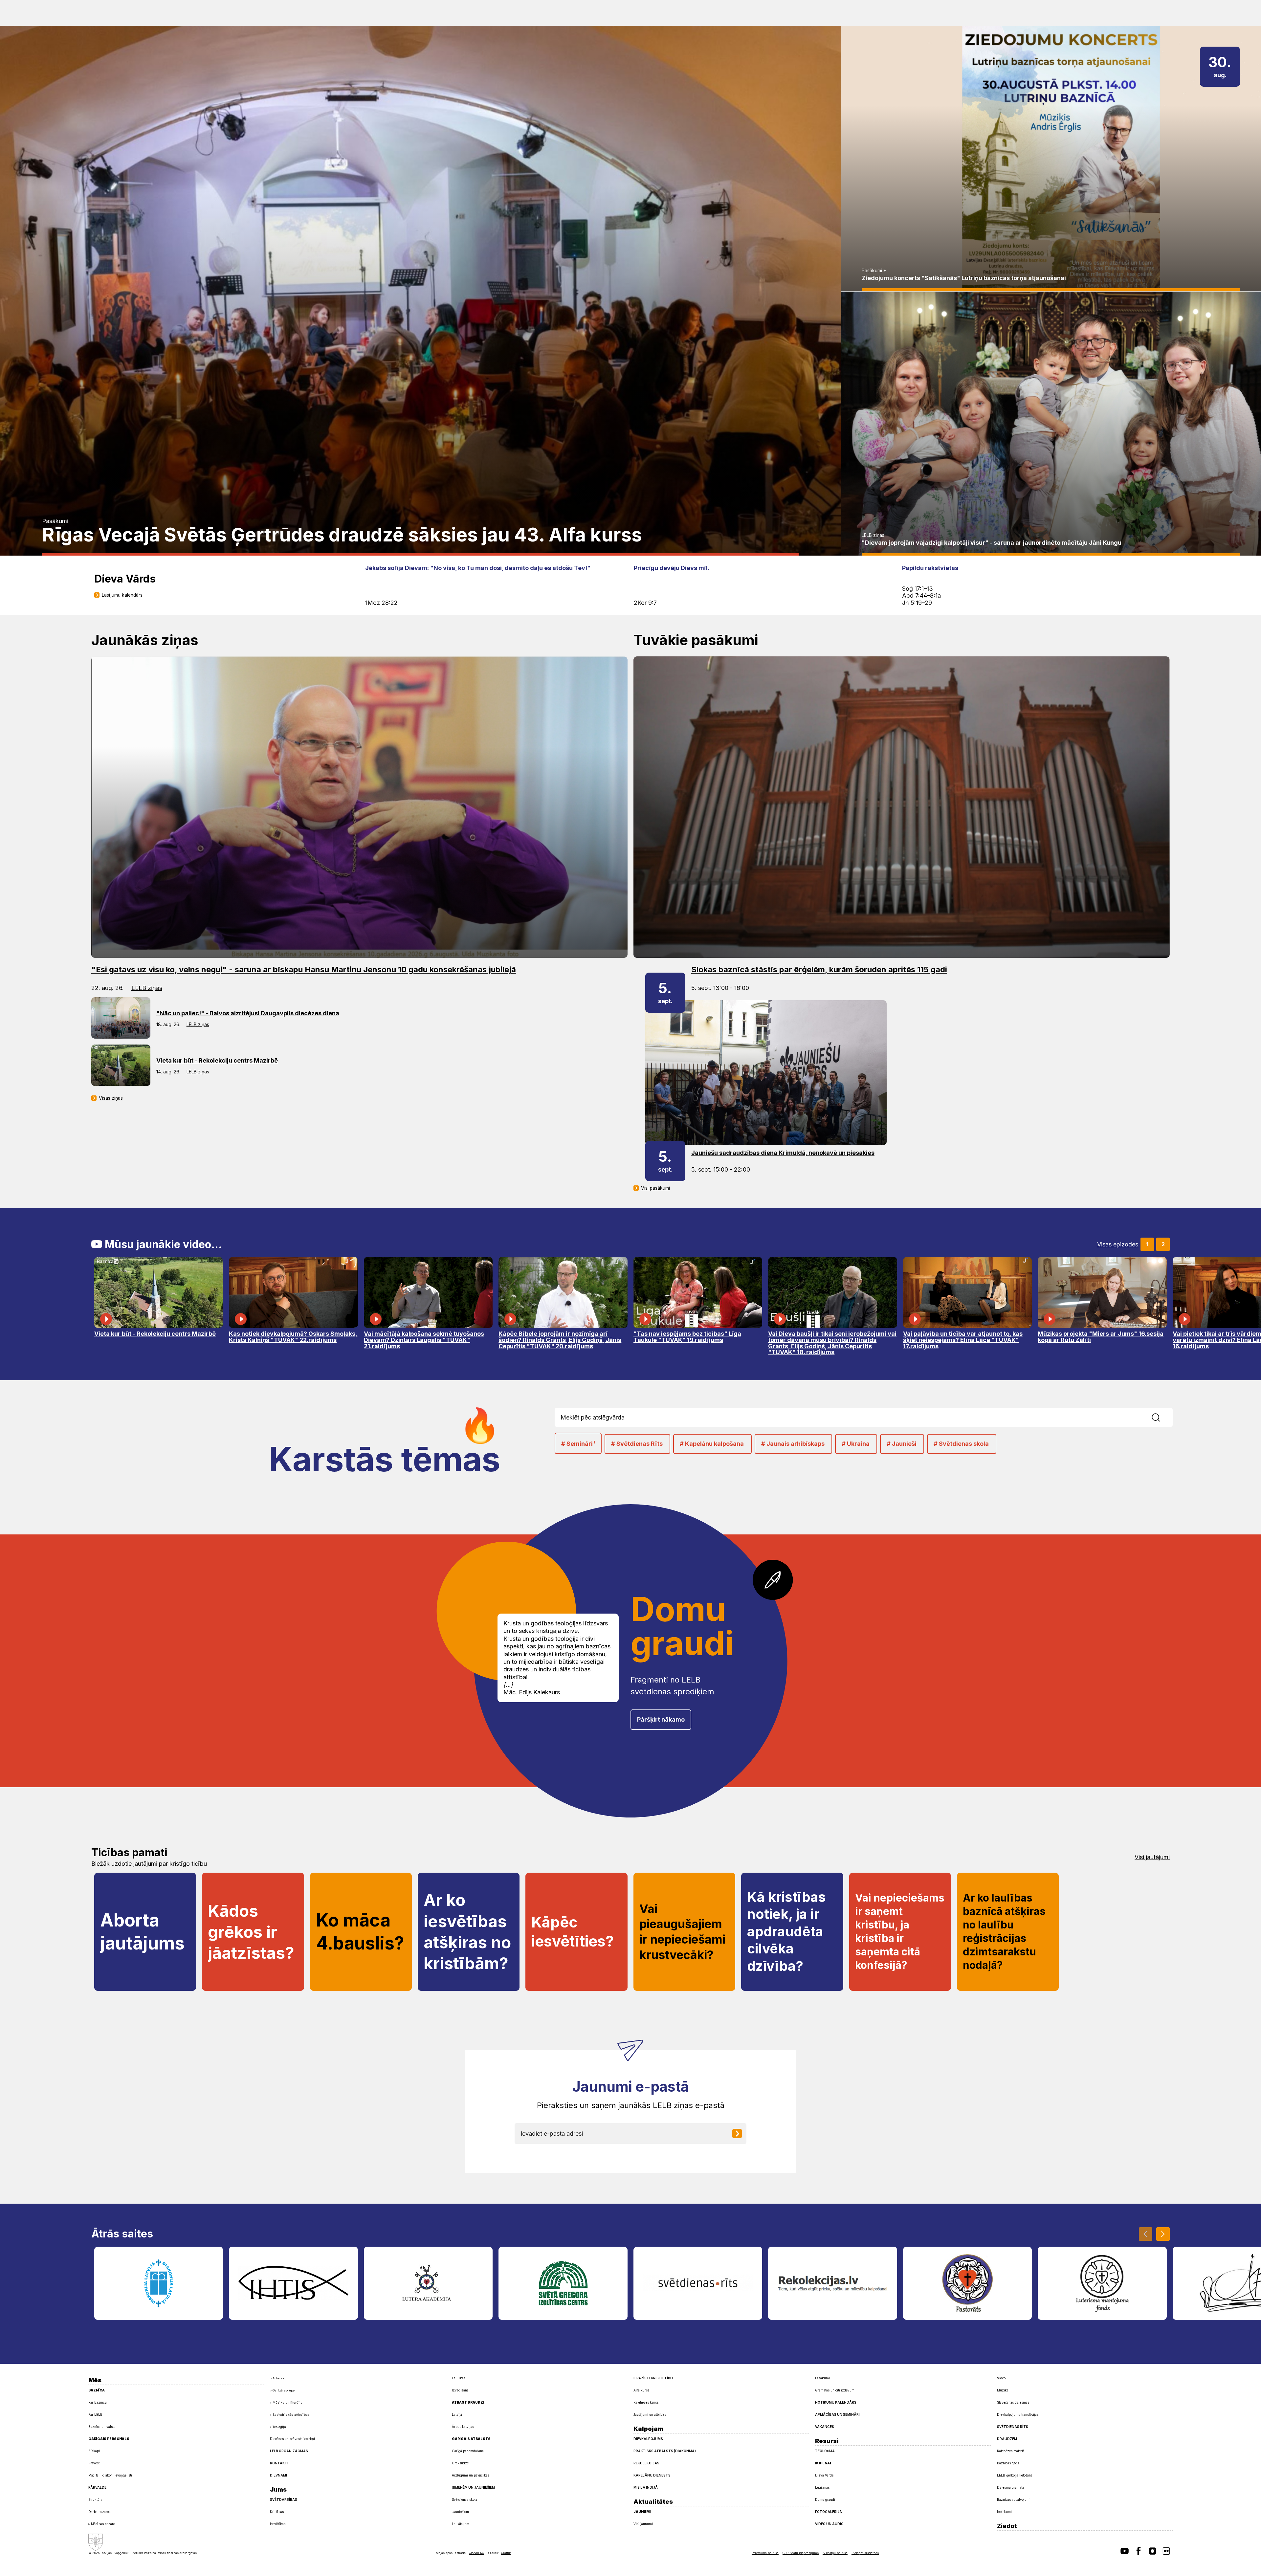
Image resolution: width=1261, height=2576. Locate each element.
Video (1001, 2378)
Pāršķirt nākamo (661, 1719)
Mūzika (1003, 2390)
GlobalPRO (476, 2553)
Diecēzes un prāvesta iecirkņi (292, 2439)
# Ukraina (856, 1444)
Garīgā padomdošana (468, 2451)
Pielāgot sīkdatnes (865, 2553)
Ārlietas (278, 2378)
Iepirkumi (1004, 2512)
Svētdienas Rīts (1013, 2427)
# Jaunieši (902, 1444)
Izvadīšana (460, 2390)
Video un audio (829, 2524)
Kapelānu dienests (652, 2475)
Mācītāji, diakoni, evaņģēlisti (110, 2475)
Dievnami (278, 2475)
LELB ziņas (873, 535)
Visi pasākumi (655, 1188)
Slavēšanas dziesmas (1013, 2402)
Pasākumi (55, 521)
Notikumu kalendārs (836, 2402)
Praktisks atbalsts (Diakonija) (665, 2451)
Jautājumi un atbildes (650, 2414)
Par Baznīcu (98, 2402)
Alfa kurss (641, 2390)
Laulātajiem (461, 2524)
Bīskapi (94, 2451)
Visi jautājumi (1152, 1857)
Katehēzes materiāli (1012, 2451)
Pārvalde (97, 2487)
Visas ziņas (111, 1098)
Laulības (459, 2378)
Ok (1167, 1417)
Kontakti (279, 2463)
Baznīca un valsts (102, 2427)
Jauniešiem (460, 2512)
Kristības (277, 2512)
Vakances (825, 2427)
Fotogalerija (829, 2512)
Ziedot (1007, 2526)
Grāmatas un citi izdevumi (835, 2390)
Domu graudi (825, 2499)
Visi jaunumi (643, 2524)
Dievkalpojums (648, 2439)
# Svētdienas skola (961, 1444)
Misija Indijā (646, 2487)
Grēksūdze (460, 2463)
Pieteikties (742, 2134)
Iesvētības (278, 2524)
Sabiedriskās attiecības (291, 2415)
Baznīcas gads (1008, 2463)
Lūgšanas (822, 2487)
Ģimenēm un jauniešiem (473, 2487)
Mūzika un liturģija (288, 2402)
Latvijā (457, 2414)
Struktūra (95, 2499)
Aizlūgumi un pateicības (471, 2475)
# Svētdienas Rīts (637, 1444)
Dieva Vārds (824, 2475)
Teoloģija (279, 2427)
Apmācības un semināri (837, 2414)
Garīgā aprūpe (284, 2390)
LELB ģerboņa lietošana (1015, 2475)
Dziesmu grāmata (1010, 2487)
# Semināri (578, 1444)
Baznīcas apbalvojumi (1014, 2499)
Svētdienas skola (465, 2499)
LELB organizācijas (289, 2451)
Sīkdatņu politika (835, 2553)
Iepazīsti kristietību (653, 2378)
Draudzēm (1007, 2439)
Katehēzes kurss (646, 2402)
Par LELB (95, 2414)
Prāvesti (94, 2463)
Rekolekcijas (646, 2463)
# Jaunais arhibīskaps (793, 1444)
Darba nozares (99, 2512)
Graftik (506, 2553)
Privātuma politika (765, 2553)
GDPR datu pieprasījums (801, 2553)
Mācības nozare (103, 2524)
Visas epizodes (1118, 1244)
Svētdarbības (284, 2499)
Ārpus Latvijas (463, 2427)
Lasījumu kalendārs (122, 595)
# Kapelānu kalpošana (712, 1444)
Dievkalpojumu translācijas (1018, 2414)
